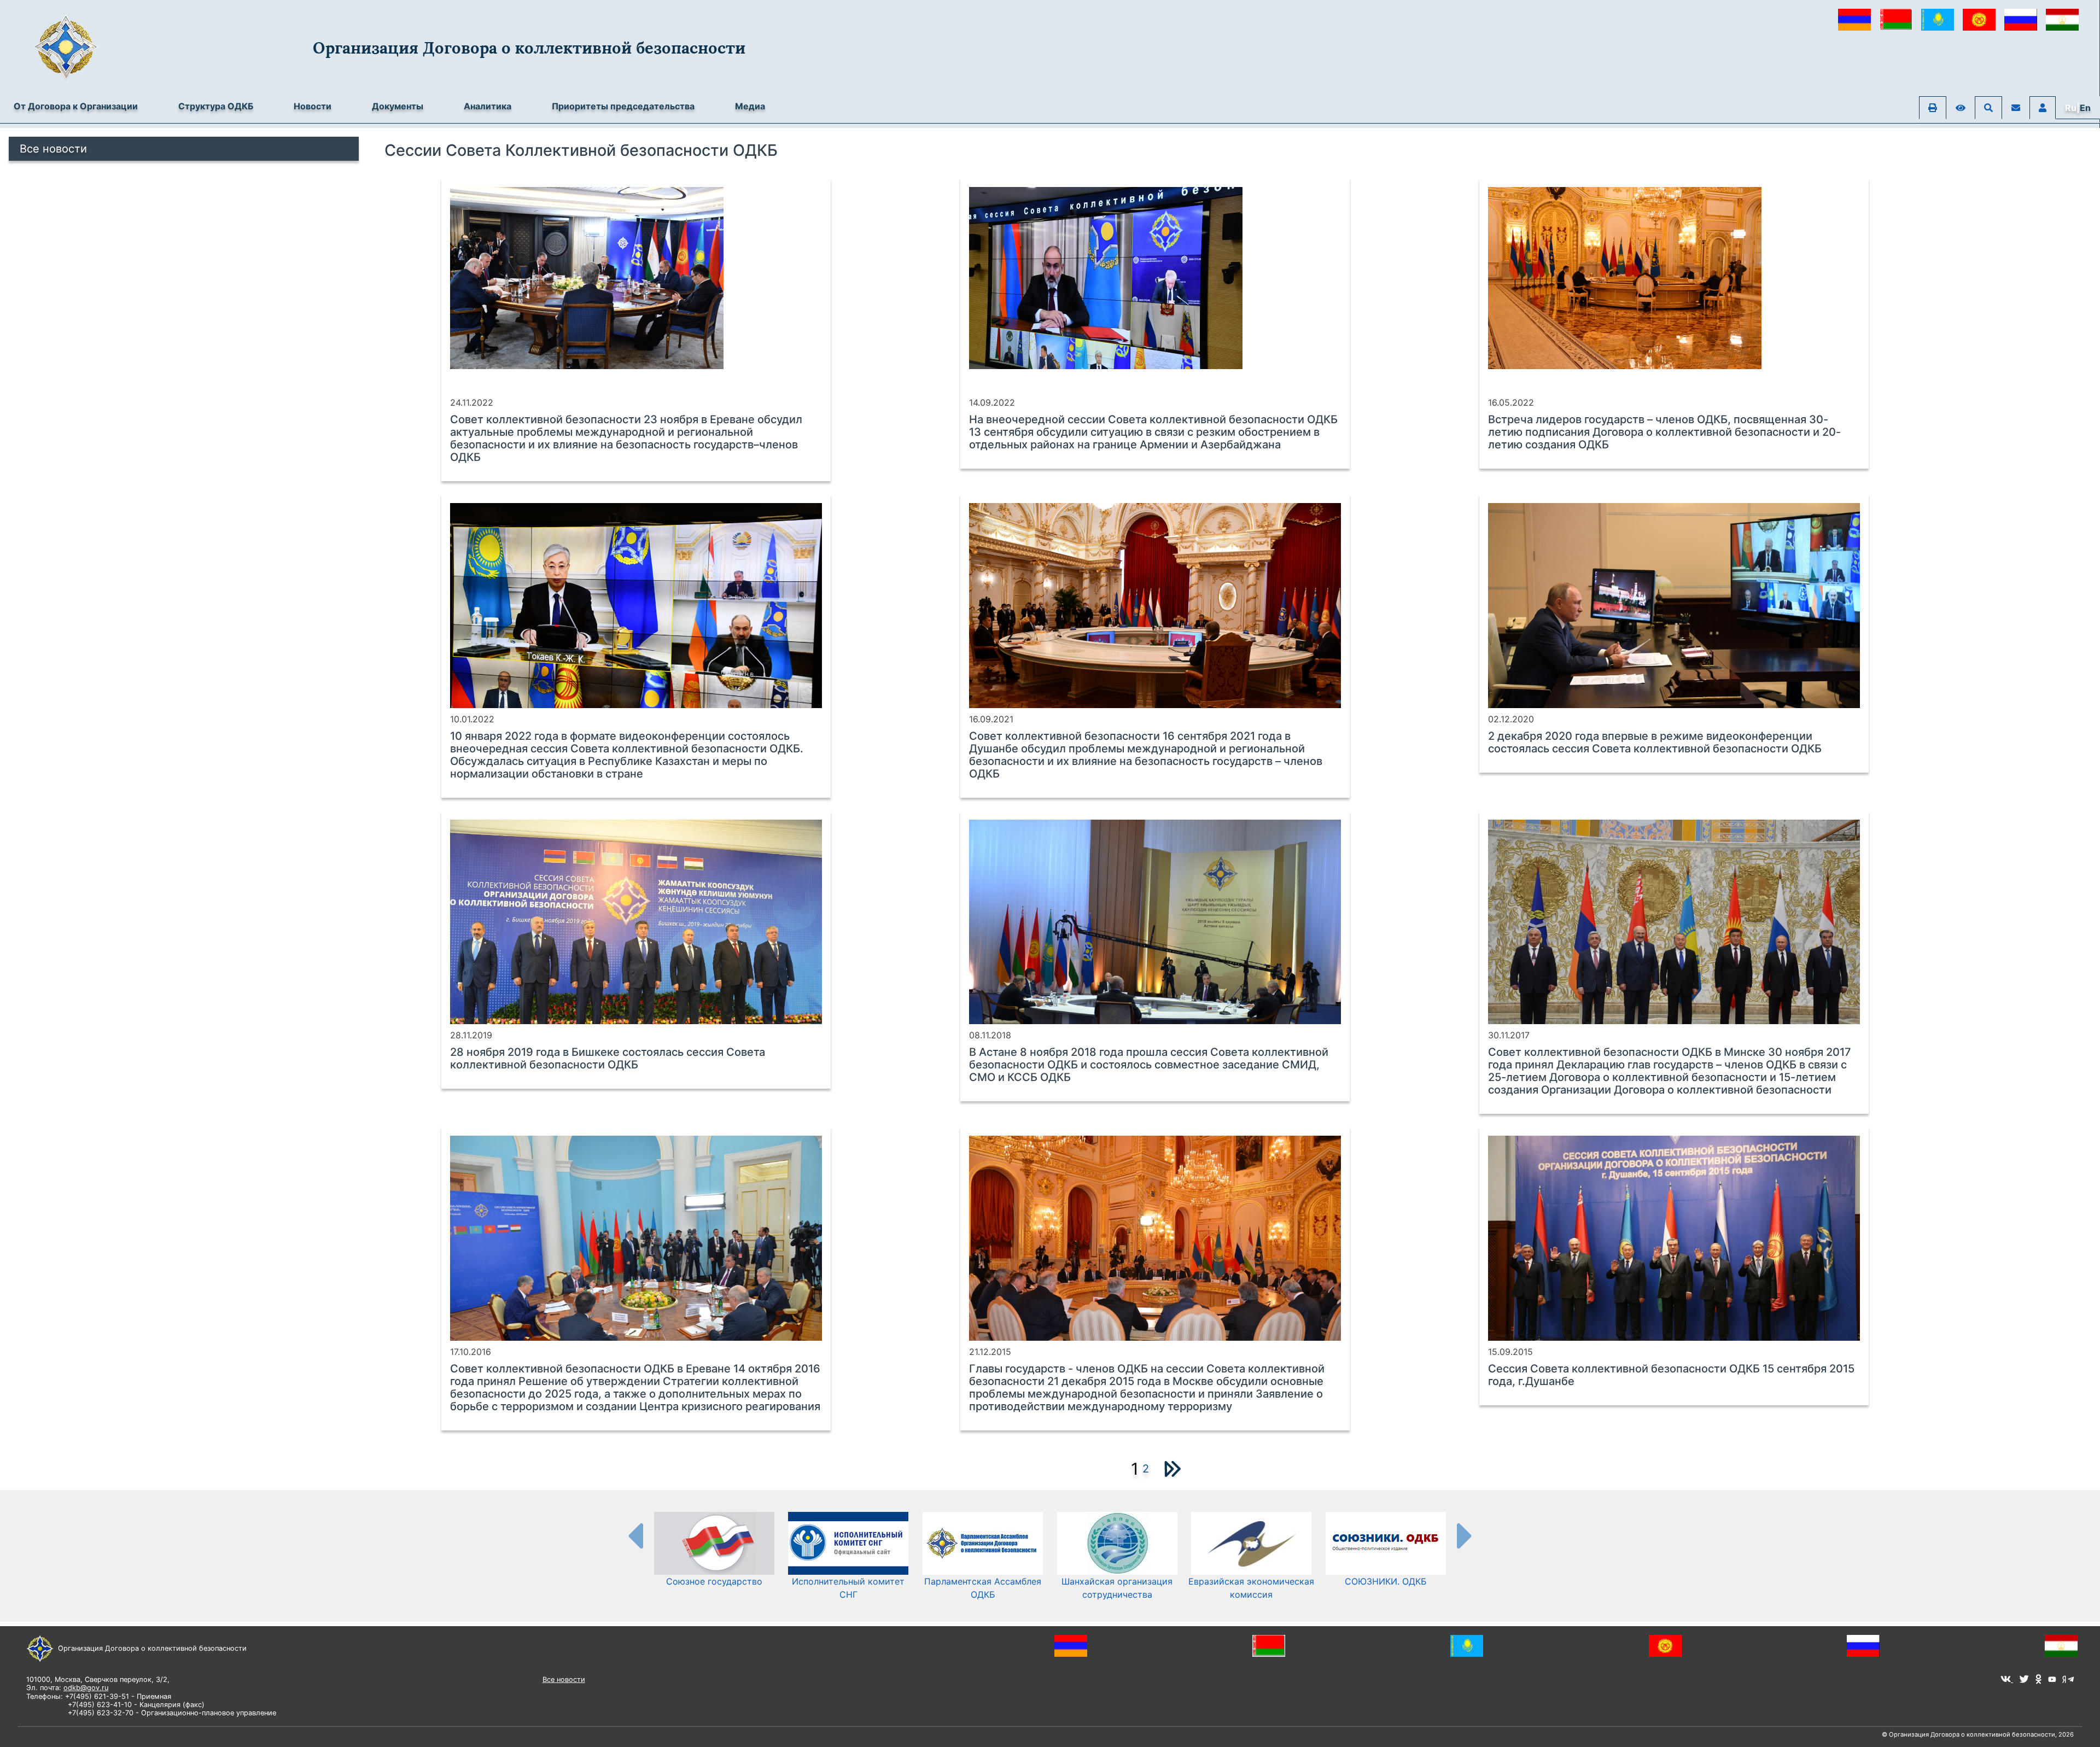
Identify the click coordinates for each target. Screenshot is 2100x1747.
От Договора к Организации (76, 106)
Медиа (750, 106)
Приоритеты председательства (623, 106)
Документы (398, 106)
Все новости (53, 149)
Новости (313, 106)
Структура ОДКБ (216, 106)
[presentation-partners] (635, 1535)
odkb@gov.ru (86, 1688)
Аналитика (488, 106)
